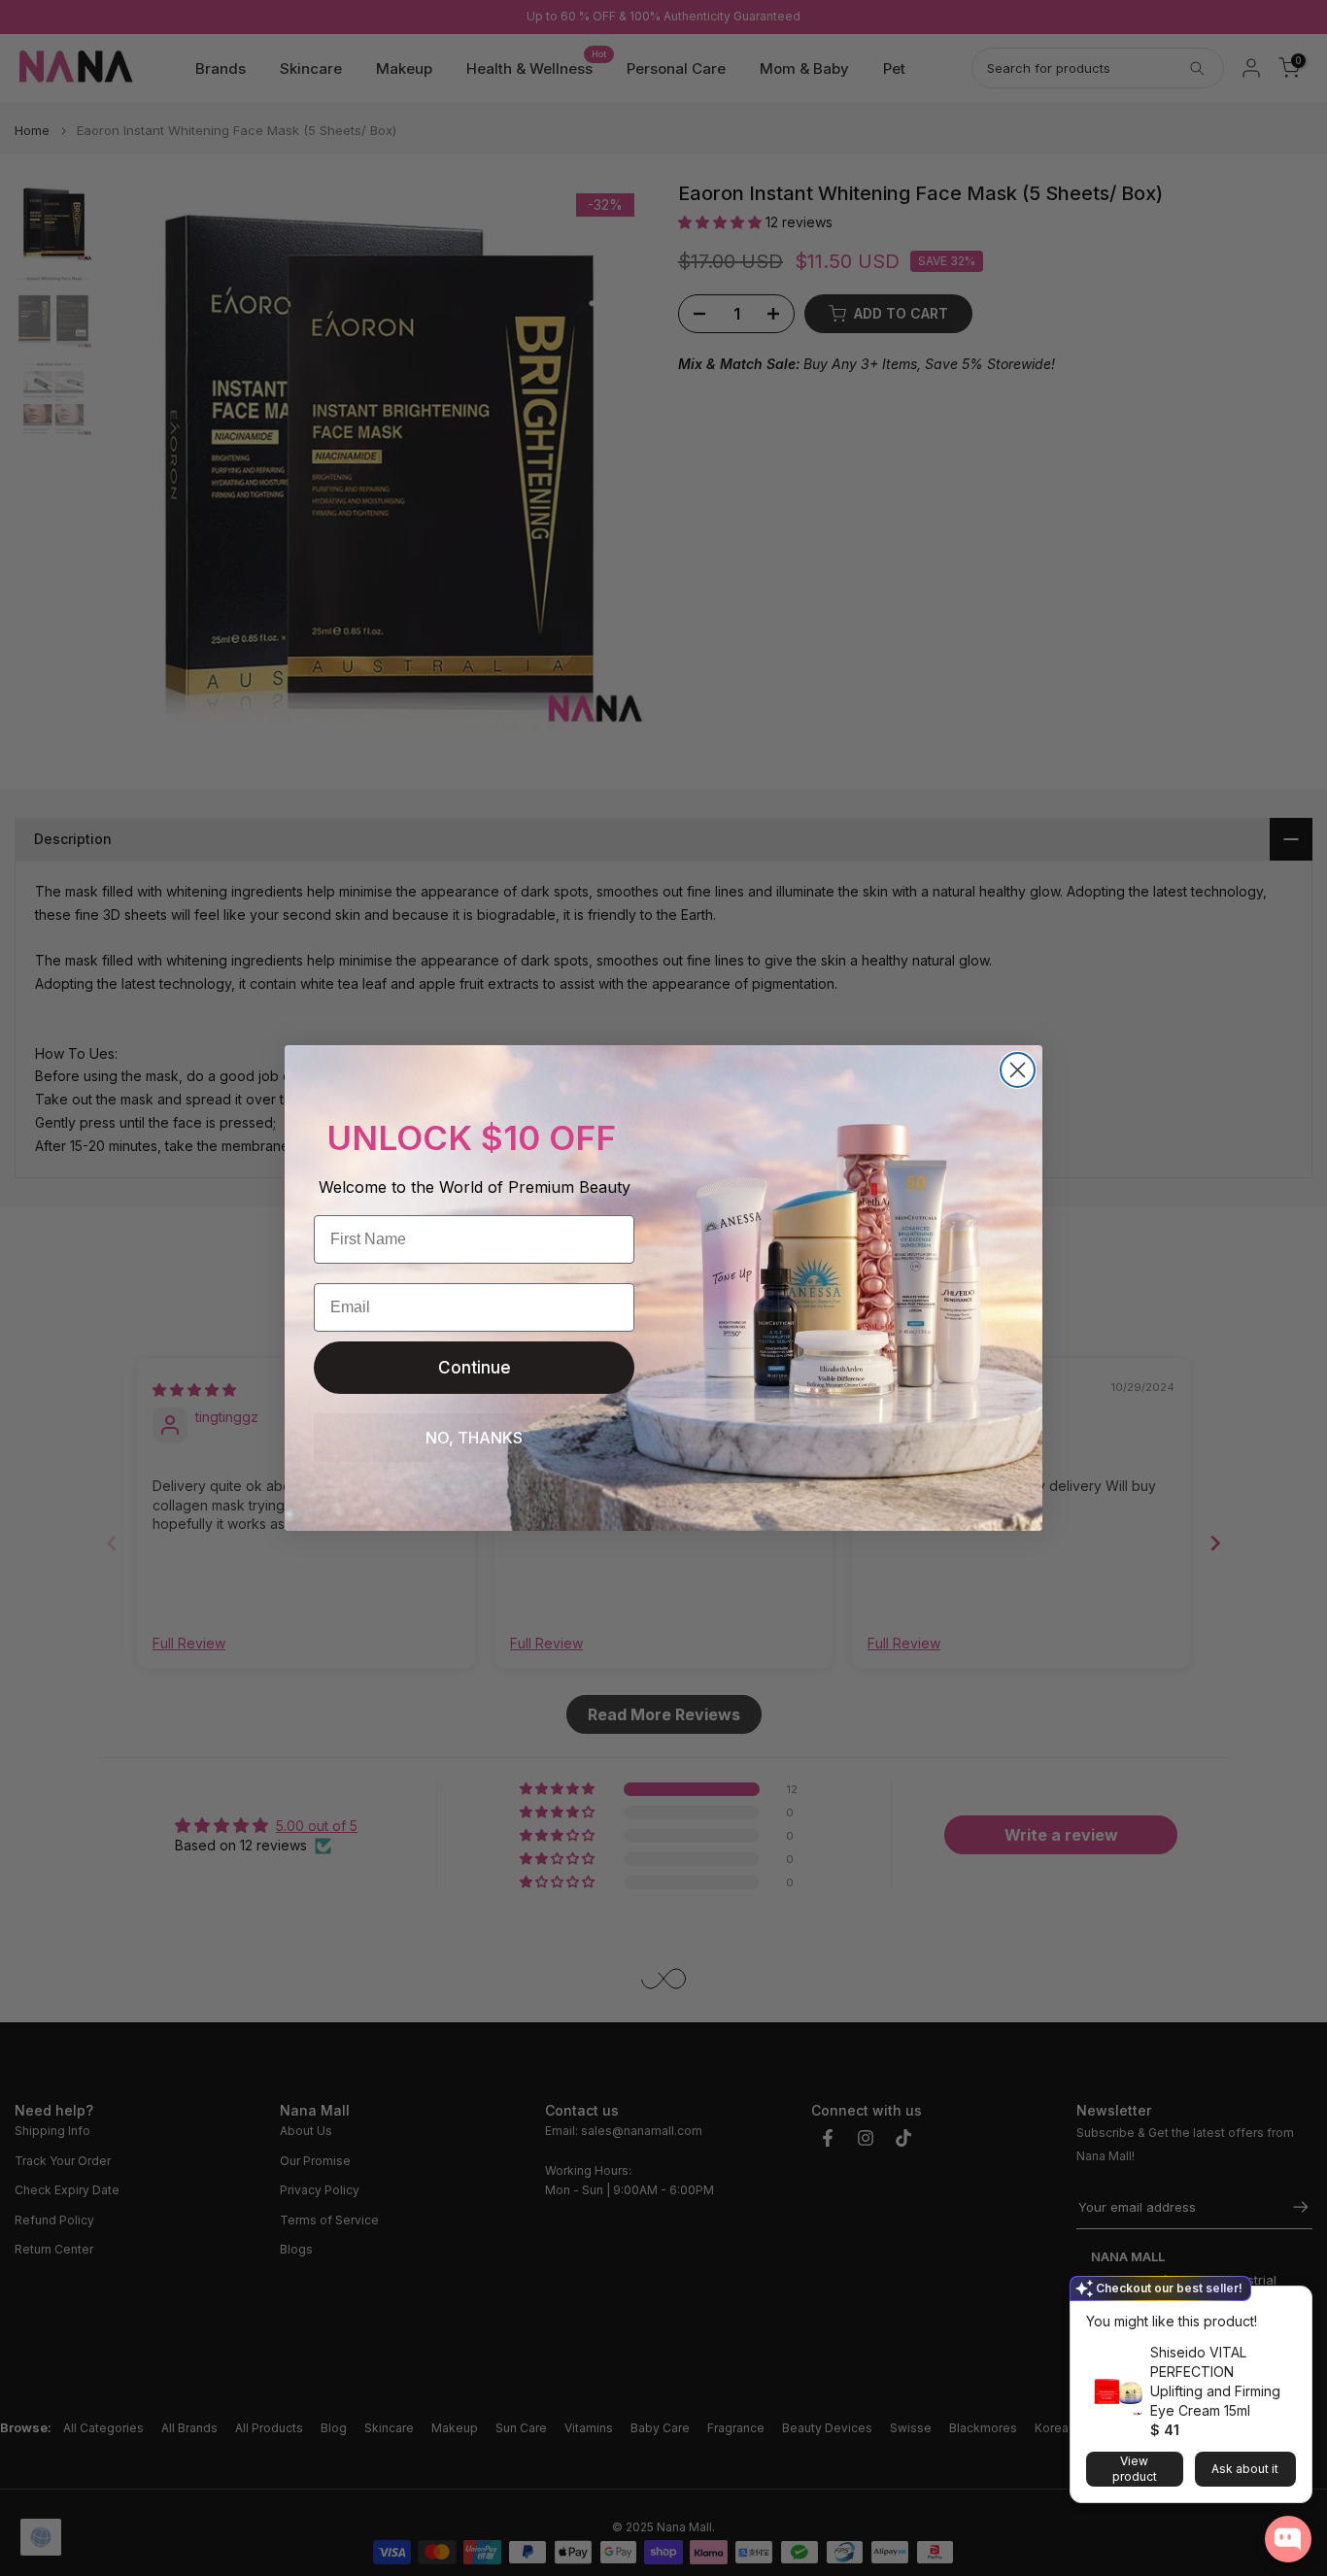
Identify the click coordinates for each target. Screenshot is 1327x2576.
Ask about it (1245, 2469)
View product (1135, 2469)
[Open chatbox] (1288, 2539)
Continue (475, 1368)
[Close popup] (1291, 2304)
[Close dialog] (1018, 1070)
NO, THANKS (474, 1438)
